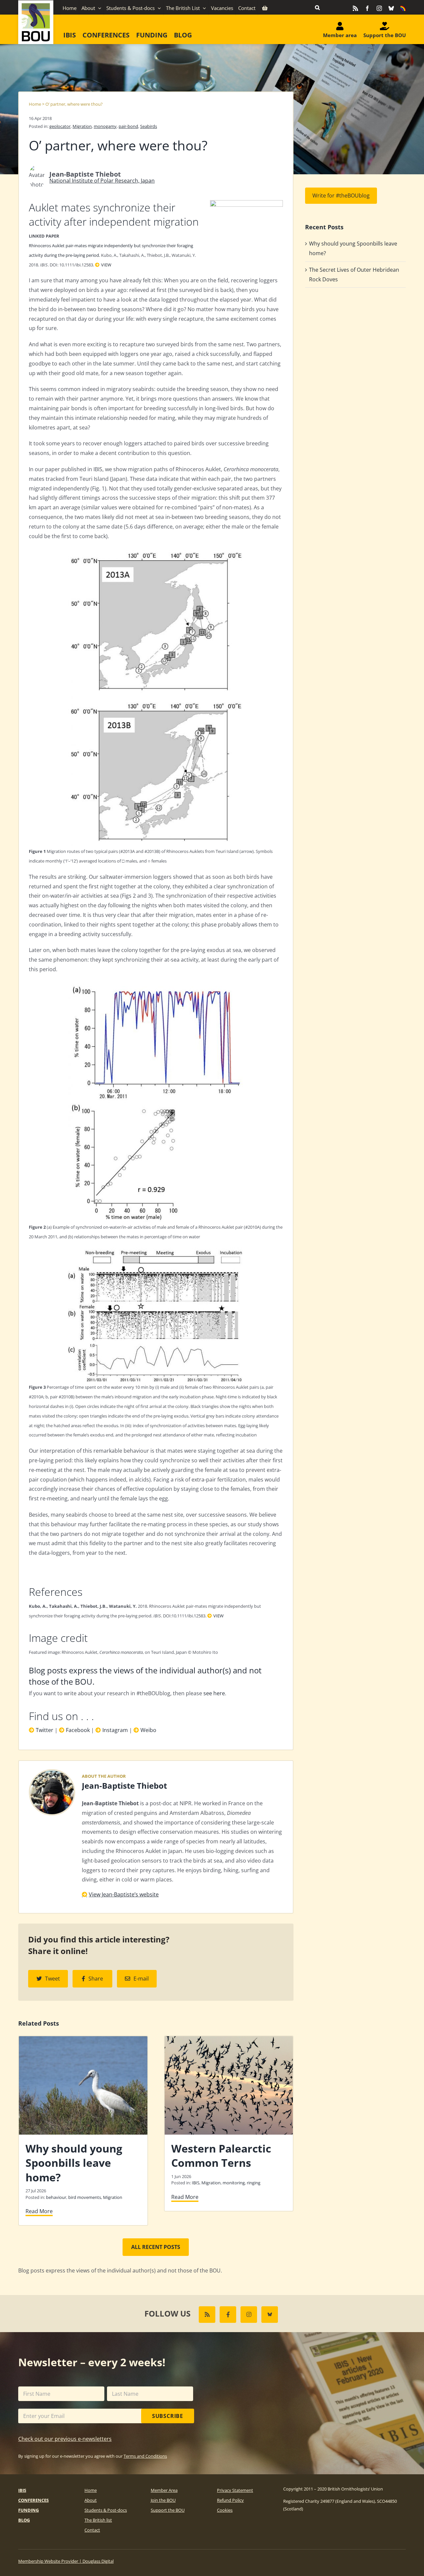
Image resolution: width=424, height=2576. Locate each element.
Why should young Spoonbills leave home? (74, 2163)
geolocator (60, 126)
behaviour (56, 2197)
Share (96, 1979)
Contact (92, 2530)
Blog (24, 2520)
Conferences (33, 2500)
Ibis (22, 2490)
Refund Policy (230, 2500)
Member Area (164, 2490)
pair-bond (128, 126)
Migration (82, 126)
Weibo (148, 1730)
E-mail (141, 1979)
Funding (28, 2510)
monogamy (105, 126)
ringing (254, 2183)
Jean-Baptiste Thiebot (124, 1786)
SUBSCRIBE (168, 2416)
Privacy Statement (235, 2490)
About (91, 2500)
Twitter (45, 1730)
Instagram (115, 1730)
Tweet (53, 1979)
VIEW (106, 265)
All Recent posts (156, 2247)
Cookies (225, 2510)
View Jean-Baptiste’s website (124, 1894)
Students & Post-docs (106, 2510)
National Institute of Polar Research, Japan (102, 181)
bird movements (85, 2197)
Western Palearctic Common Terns (221, 2156)
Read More (39, 2211)
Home (35, 104)
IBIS (196, 2183)
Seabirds (149, 126)
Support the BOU (168, 2510)
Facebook (78, 1730)
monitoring (234, 2183)
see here (214, 1693)
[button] (317, 7)
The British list (98, 2520)
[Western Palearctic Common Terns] (229, 2040)
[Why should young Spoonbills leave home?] (83, 2040)
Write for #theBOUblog (341, 196)
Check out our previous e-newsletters (65, 2439)
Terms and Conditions (145, 2456)
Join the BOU (163, 2500)
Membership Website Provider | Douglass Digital (66, 2561)
